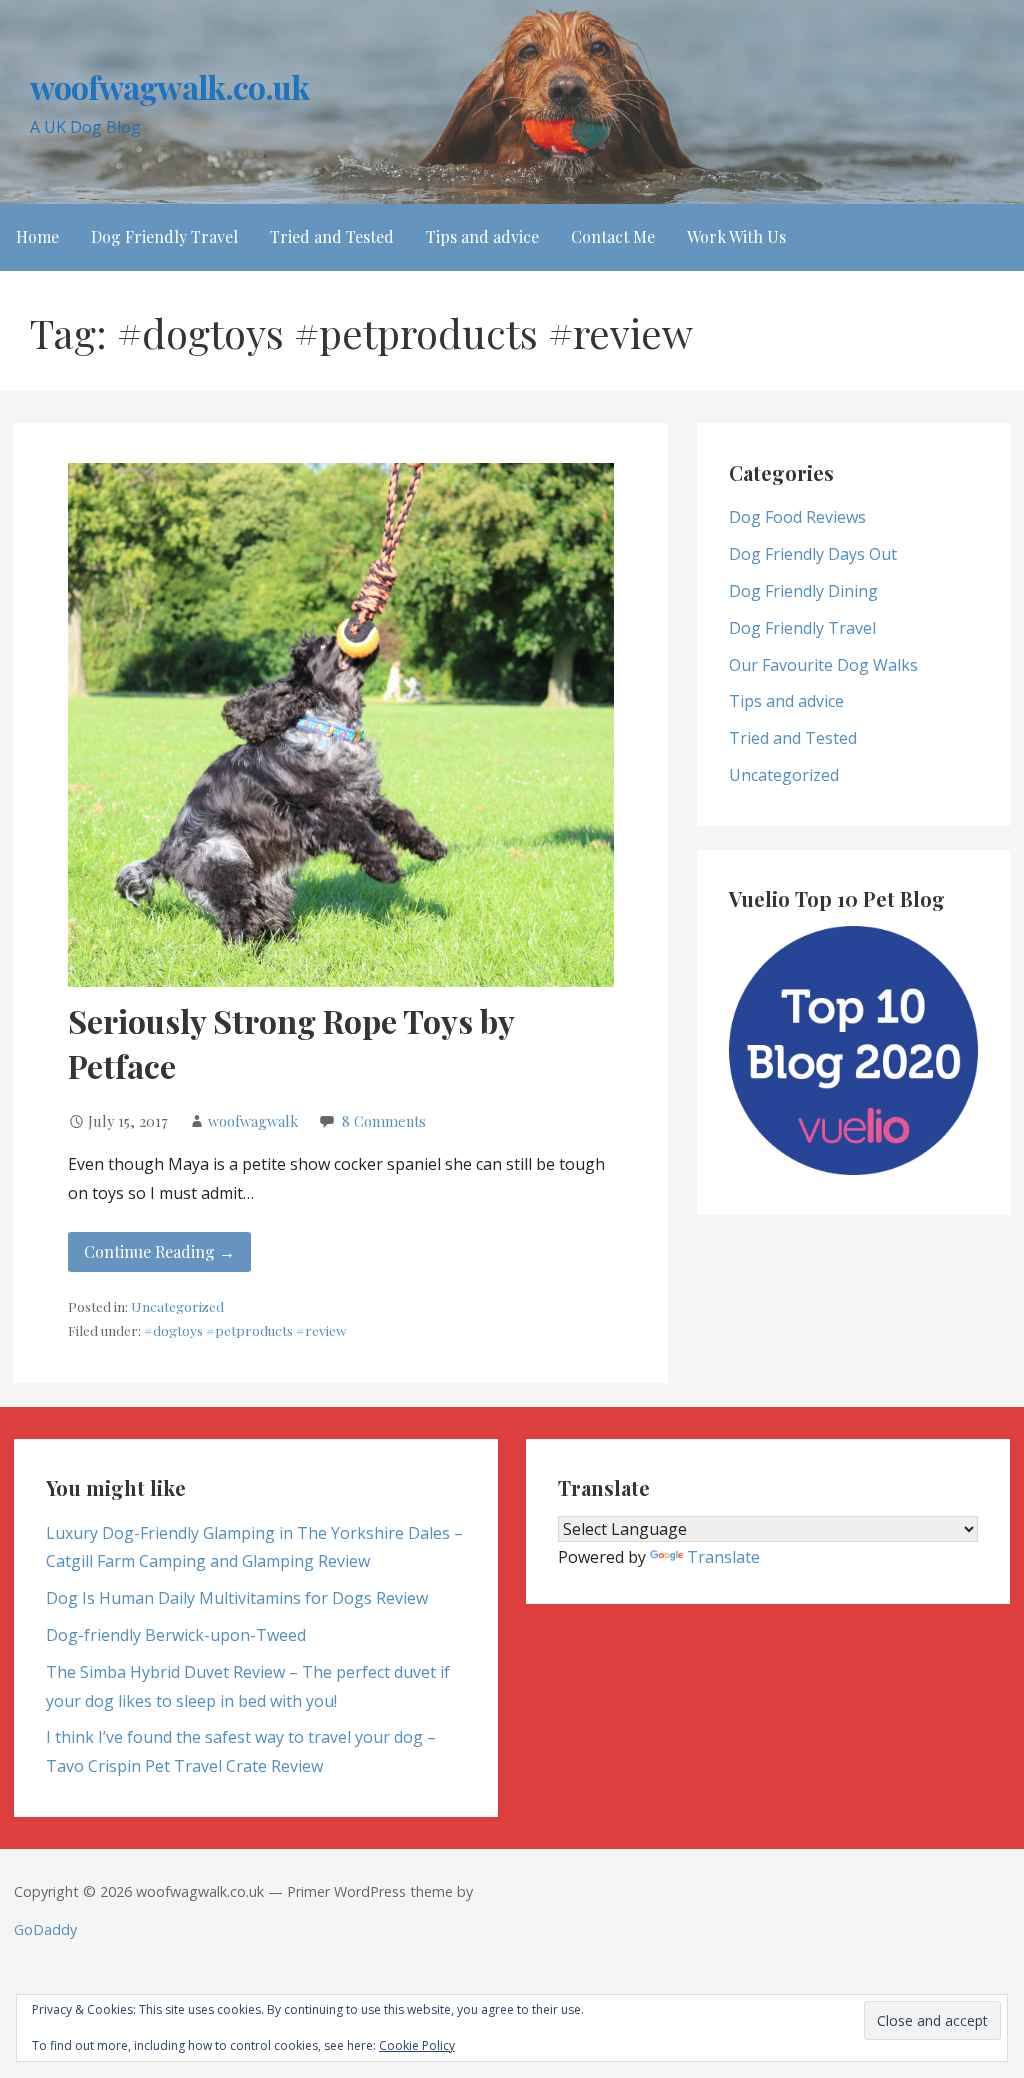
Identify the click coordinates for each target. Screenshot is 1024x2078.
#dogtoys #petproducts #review (245, 1330)
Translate (723, 1557)
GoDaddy (45, 1929)
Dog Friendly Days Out (813, 554)
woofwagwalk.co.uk (169, 86)
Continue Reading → (159, 1251)
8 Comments (384, 1121)
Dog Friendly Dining (803, 591)
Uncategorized (177, 1306)
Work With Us (736, 236)
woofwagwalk (253, 1121)
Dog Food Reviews (797, 517)
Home (37, 236)
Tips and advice (482, 236)
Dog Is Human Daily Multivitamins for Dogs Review (237, 1598)
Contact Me (613, 236)
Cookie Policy (417, 2045)
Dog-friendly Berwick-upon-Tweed (176, 1635)
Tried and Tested (332, 236)
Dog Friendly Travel (164, 236)
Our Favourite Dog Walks (823, 665)
